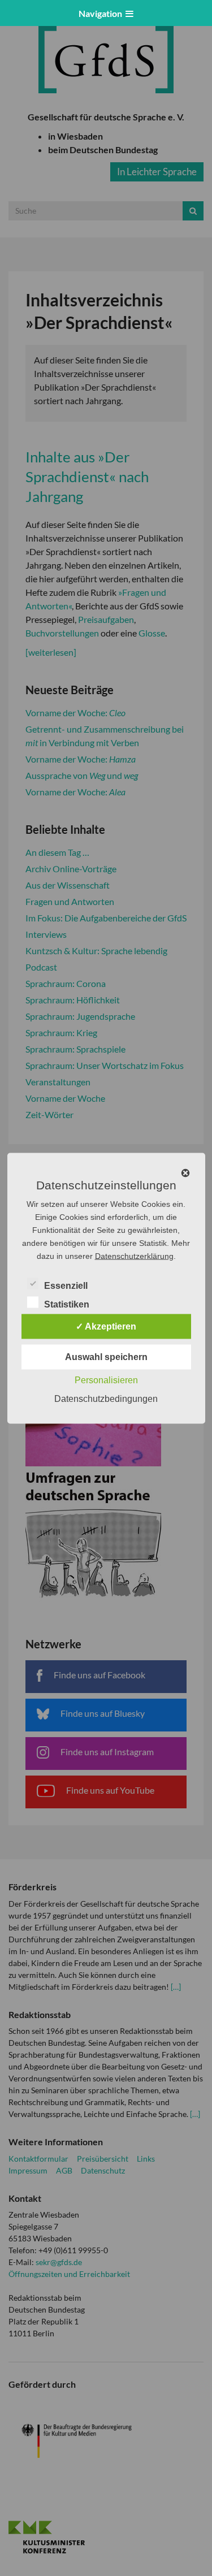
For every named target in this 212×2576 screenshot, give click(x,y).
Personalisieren (106, 1380)
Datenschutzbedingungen (106, 1398)
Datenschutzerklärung (134, 1255)
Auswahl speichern (106, 1356)
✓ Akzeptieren (106, 1326)
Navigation (102, 13)
